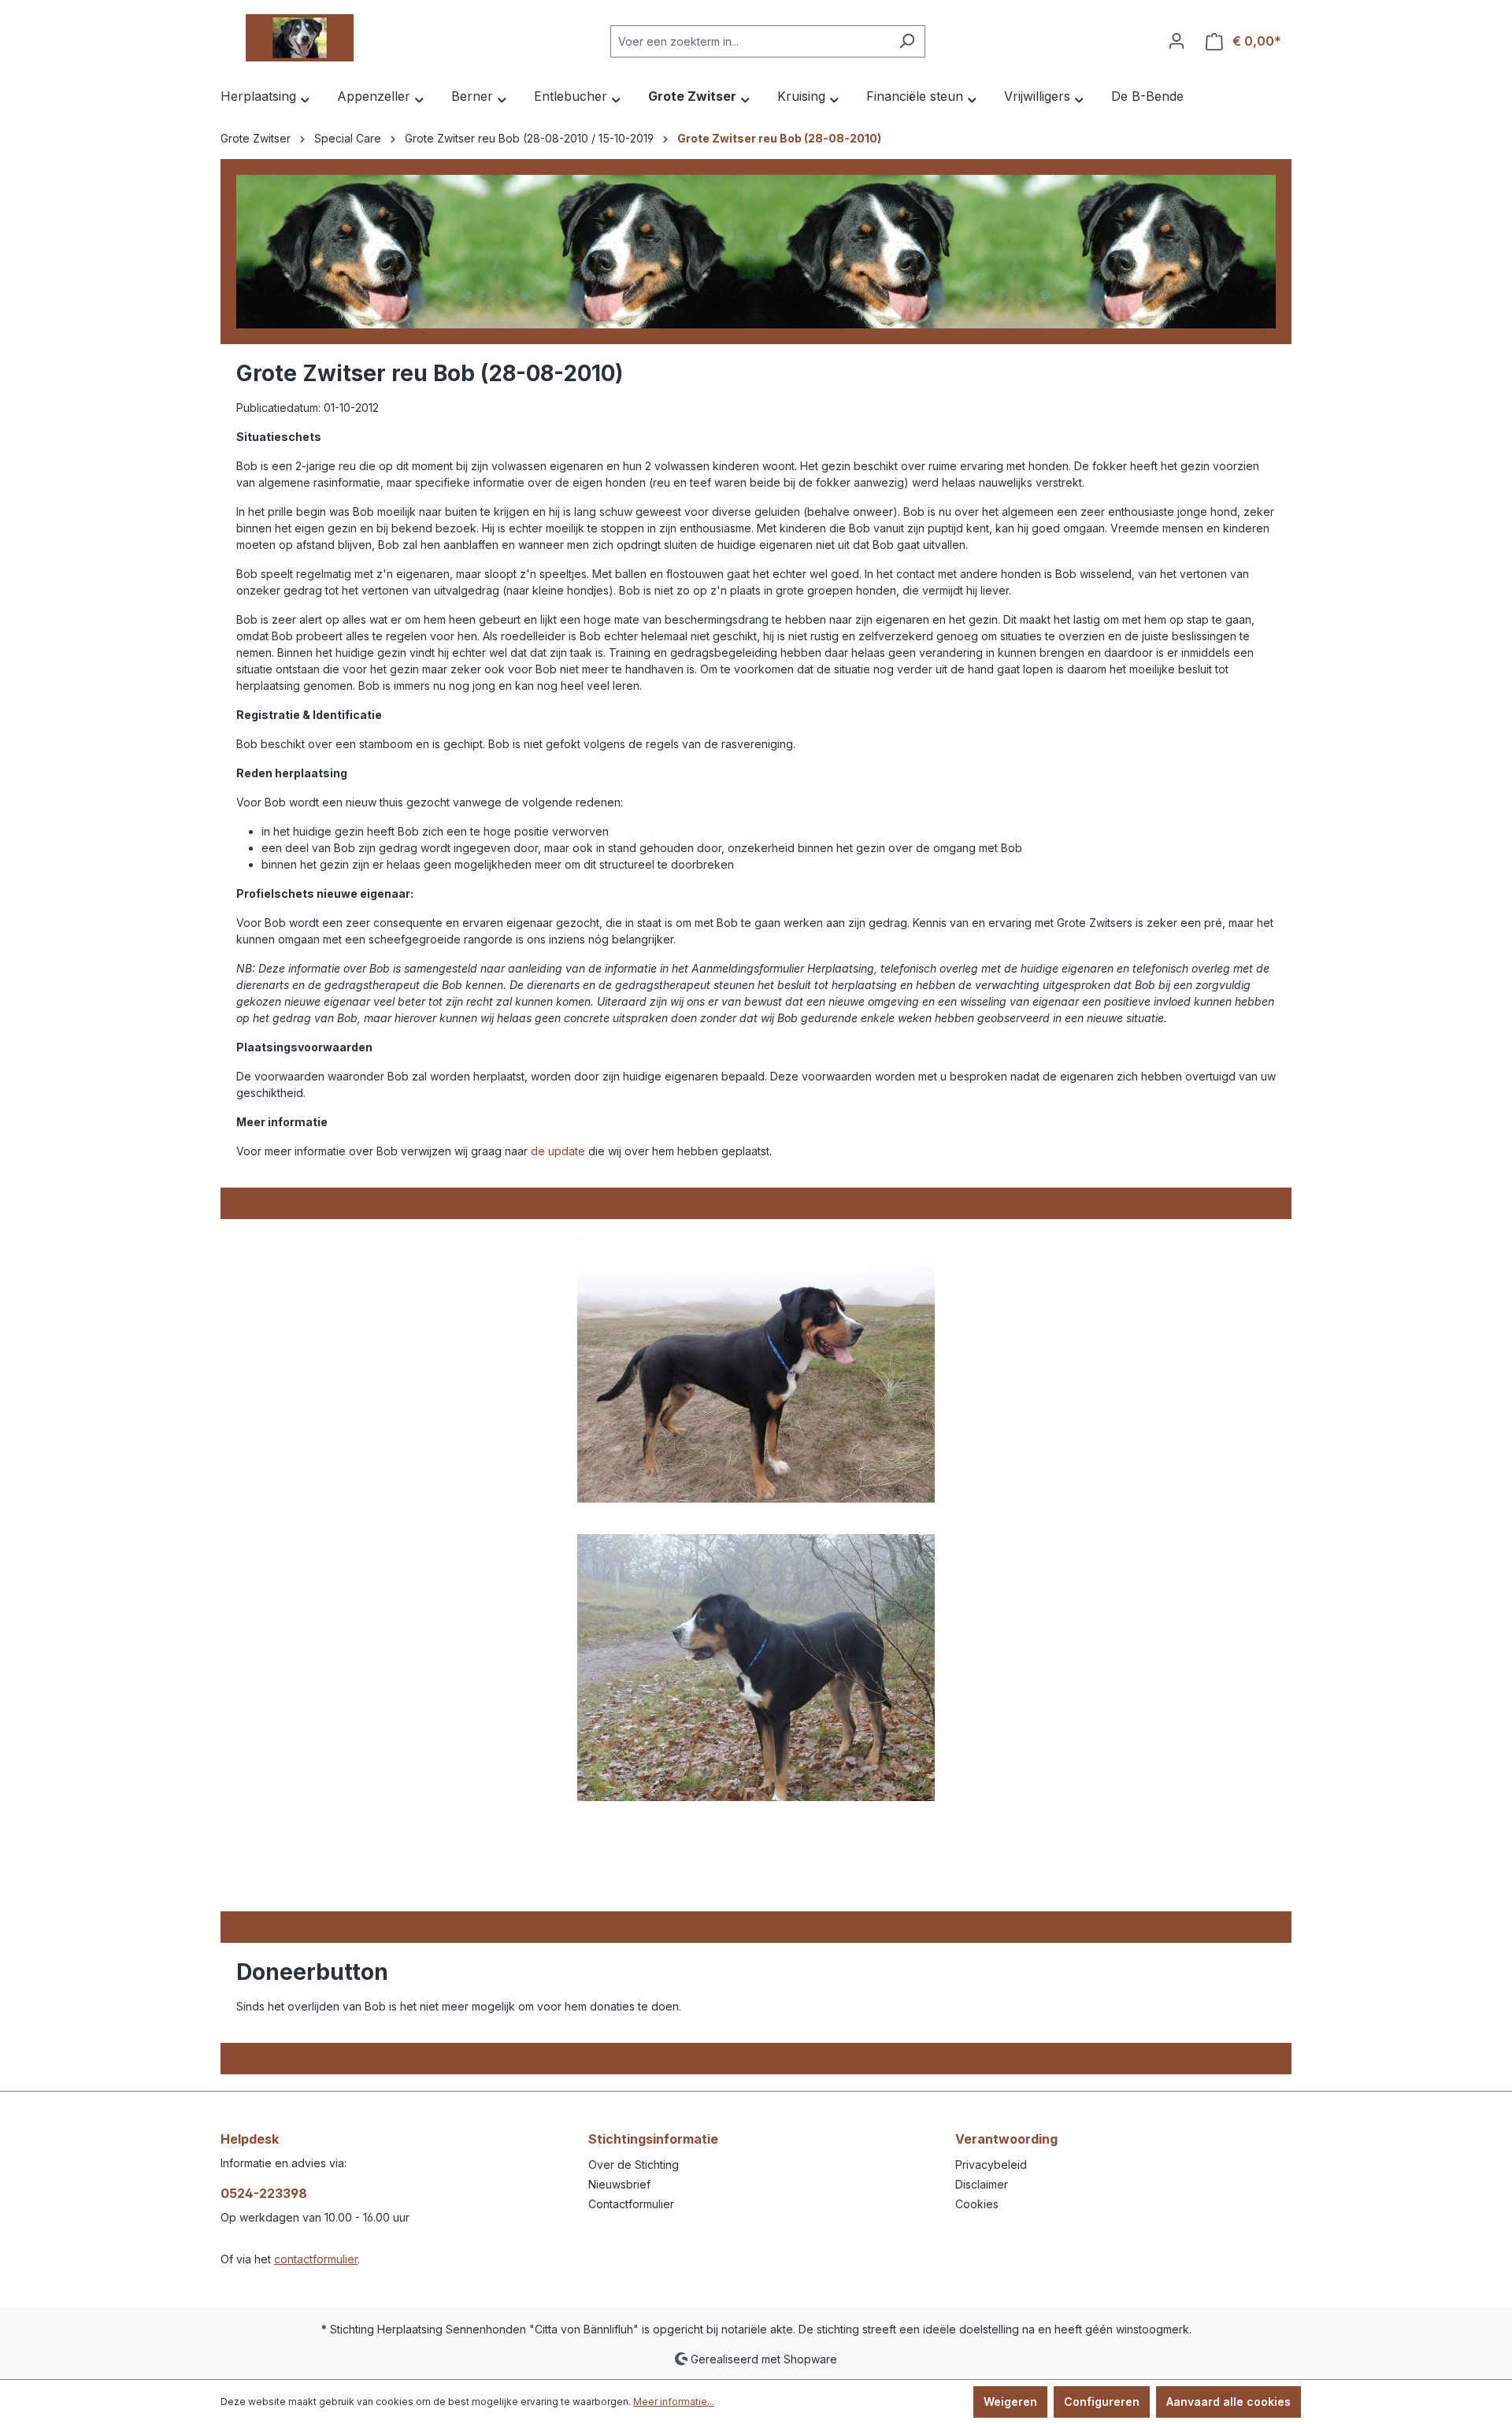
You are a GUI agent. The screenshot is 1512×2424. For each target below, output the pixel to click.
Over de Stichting (634, 2165)
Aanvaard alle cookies (1228, 2402)
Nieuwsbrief (619, 2184)
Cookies (977, 2204)
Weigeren (1010, 2402)
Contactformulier (631, 2204)
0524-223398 (264, 2193)
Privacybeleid (991, 2165)
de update (558, 1151)
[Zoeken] (907, 41)
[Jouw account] (1177, 41)
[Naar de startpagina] (299, 38)
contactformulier (316, 2259)
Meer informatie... (674, 2402)
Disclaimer (982, 2184)
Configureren (1102, 2402)
